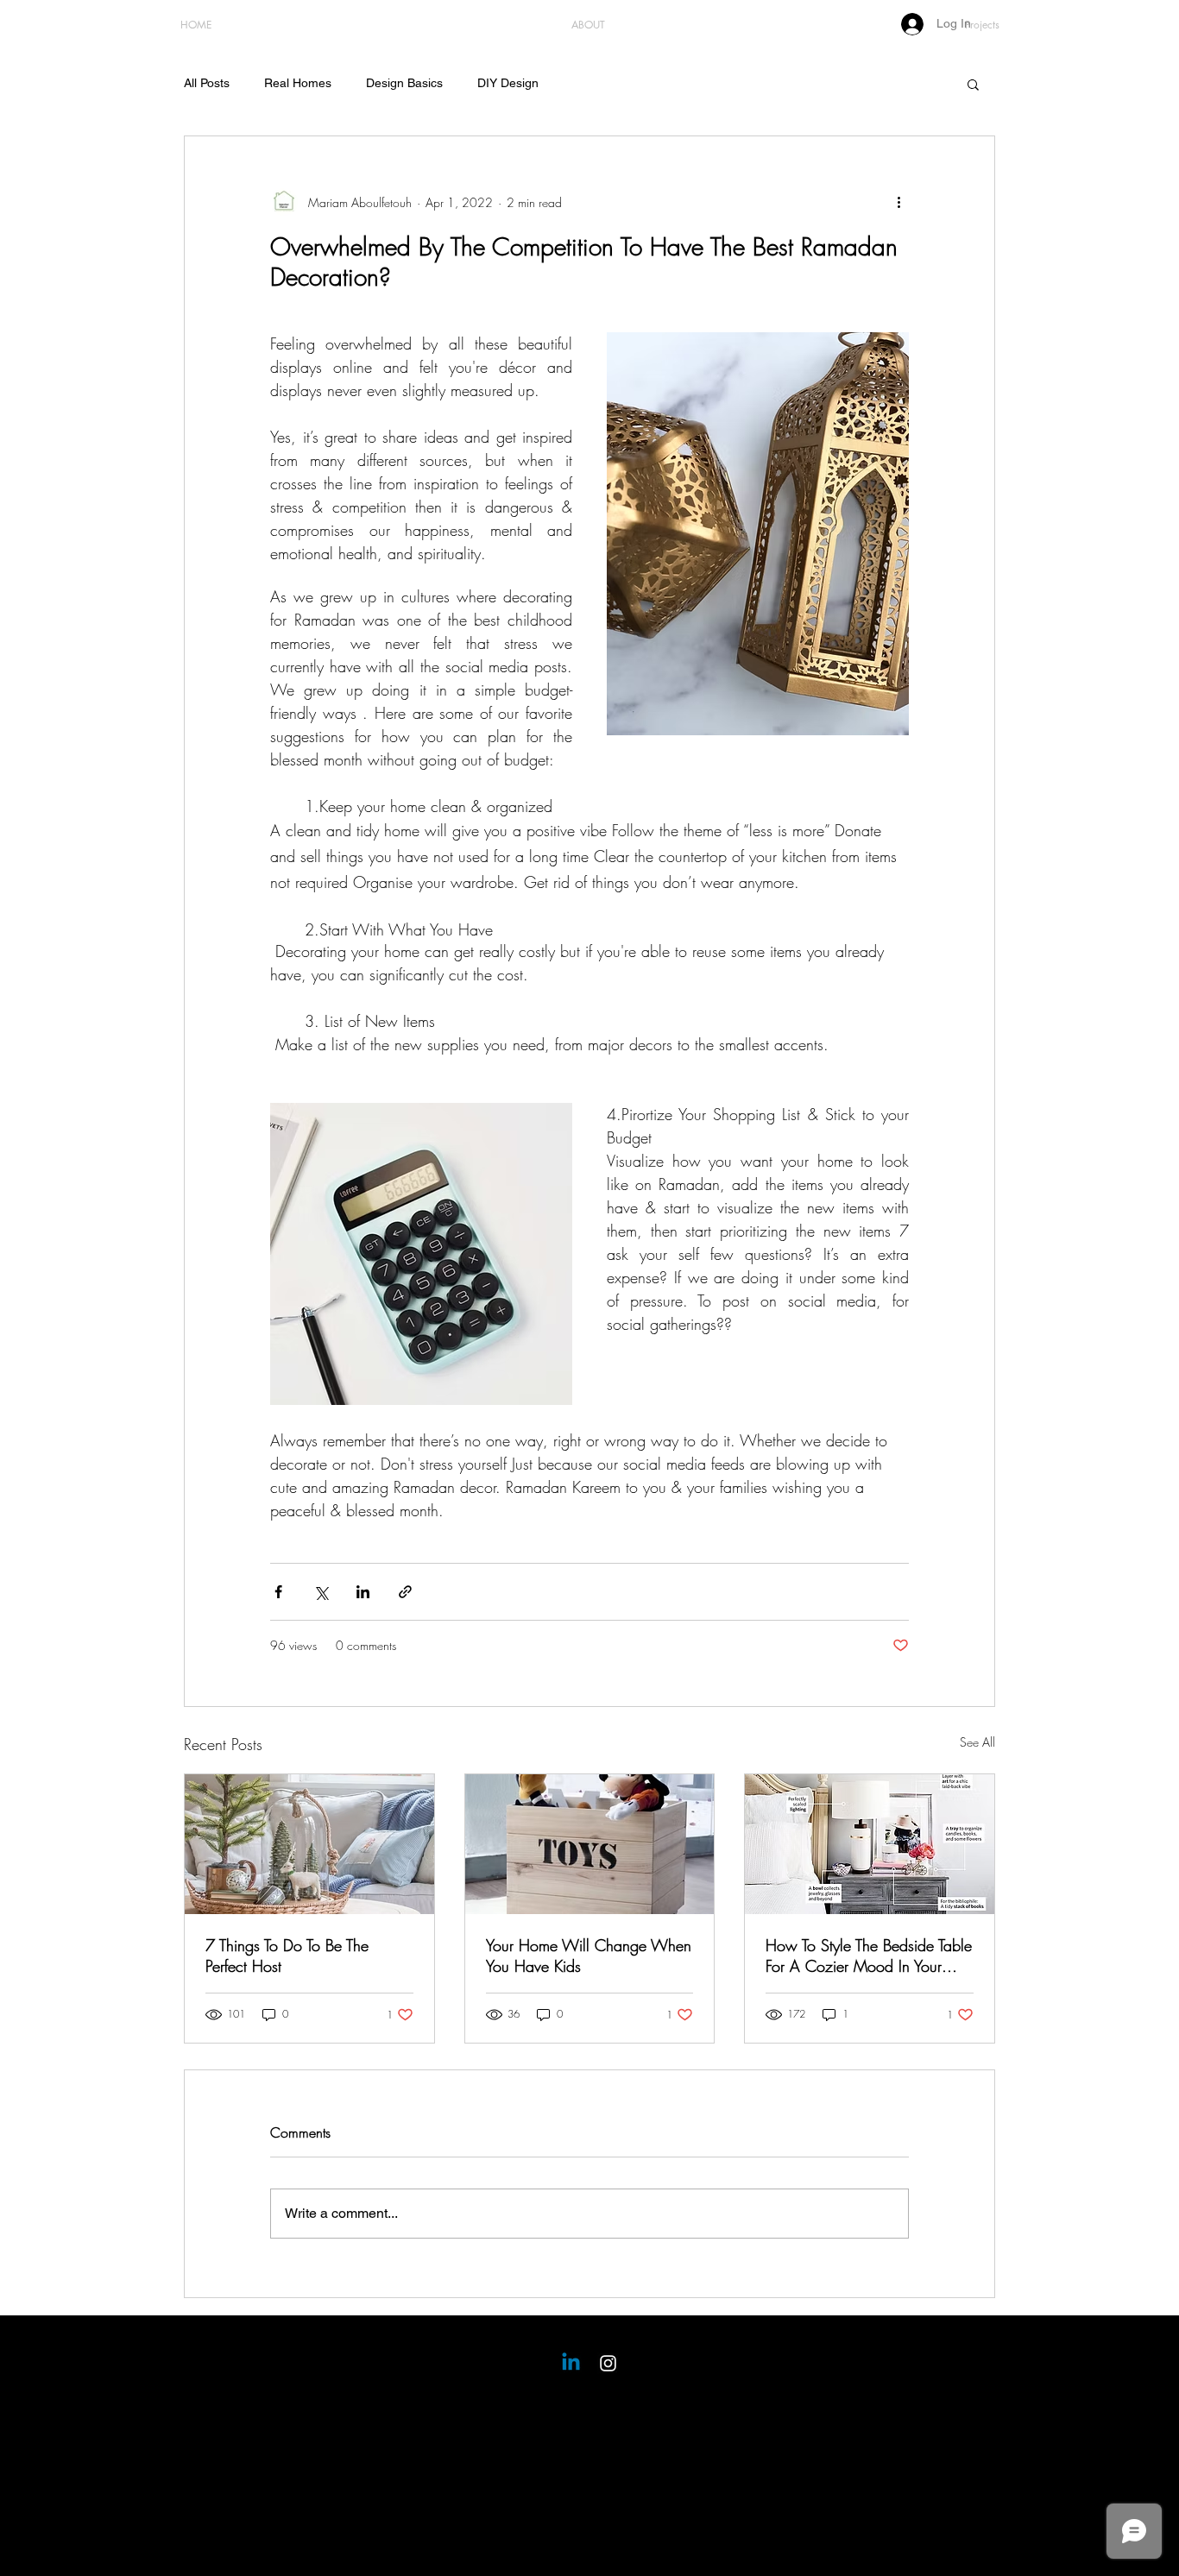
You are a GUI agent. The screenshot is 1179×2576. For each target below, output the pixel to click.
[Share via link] (405, 1592)
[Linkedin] (571, 2363)
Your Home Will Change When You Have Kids (589, 1956)
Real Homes (298, 83)
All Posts (207, 83)
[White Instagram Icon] (608, 2363)
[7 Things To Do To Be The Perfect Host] (309, 1844)
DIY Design (508, 83)
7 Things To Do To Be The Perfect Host (287, 1956)
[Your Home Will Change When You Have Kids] (590, 1844)
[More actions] (898, 202)
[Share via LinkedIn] (363, 1592)
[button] (973, 84)
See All (977, 1742)
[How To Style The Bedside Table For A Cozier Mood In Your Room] (870, 1844)
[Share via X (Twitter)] (321, 1592)
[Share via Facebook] (278, 1592)
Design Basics (404, 83)
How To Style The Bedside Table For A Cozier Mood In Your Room (869, 1956)
